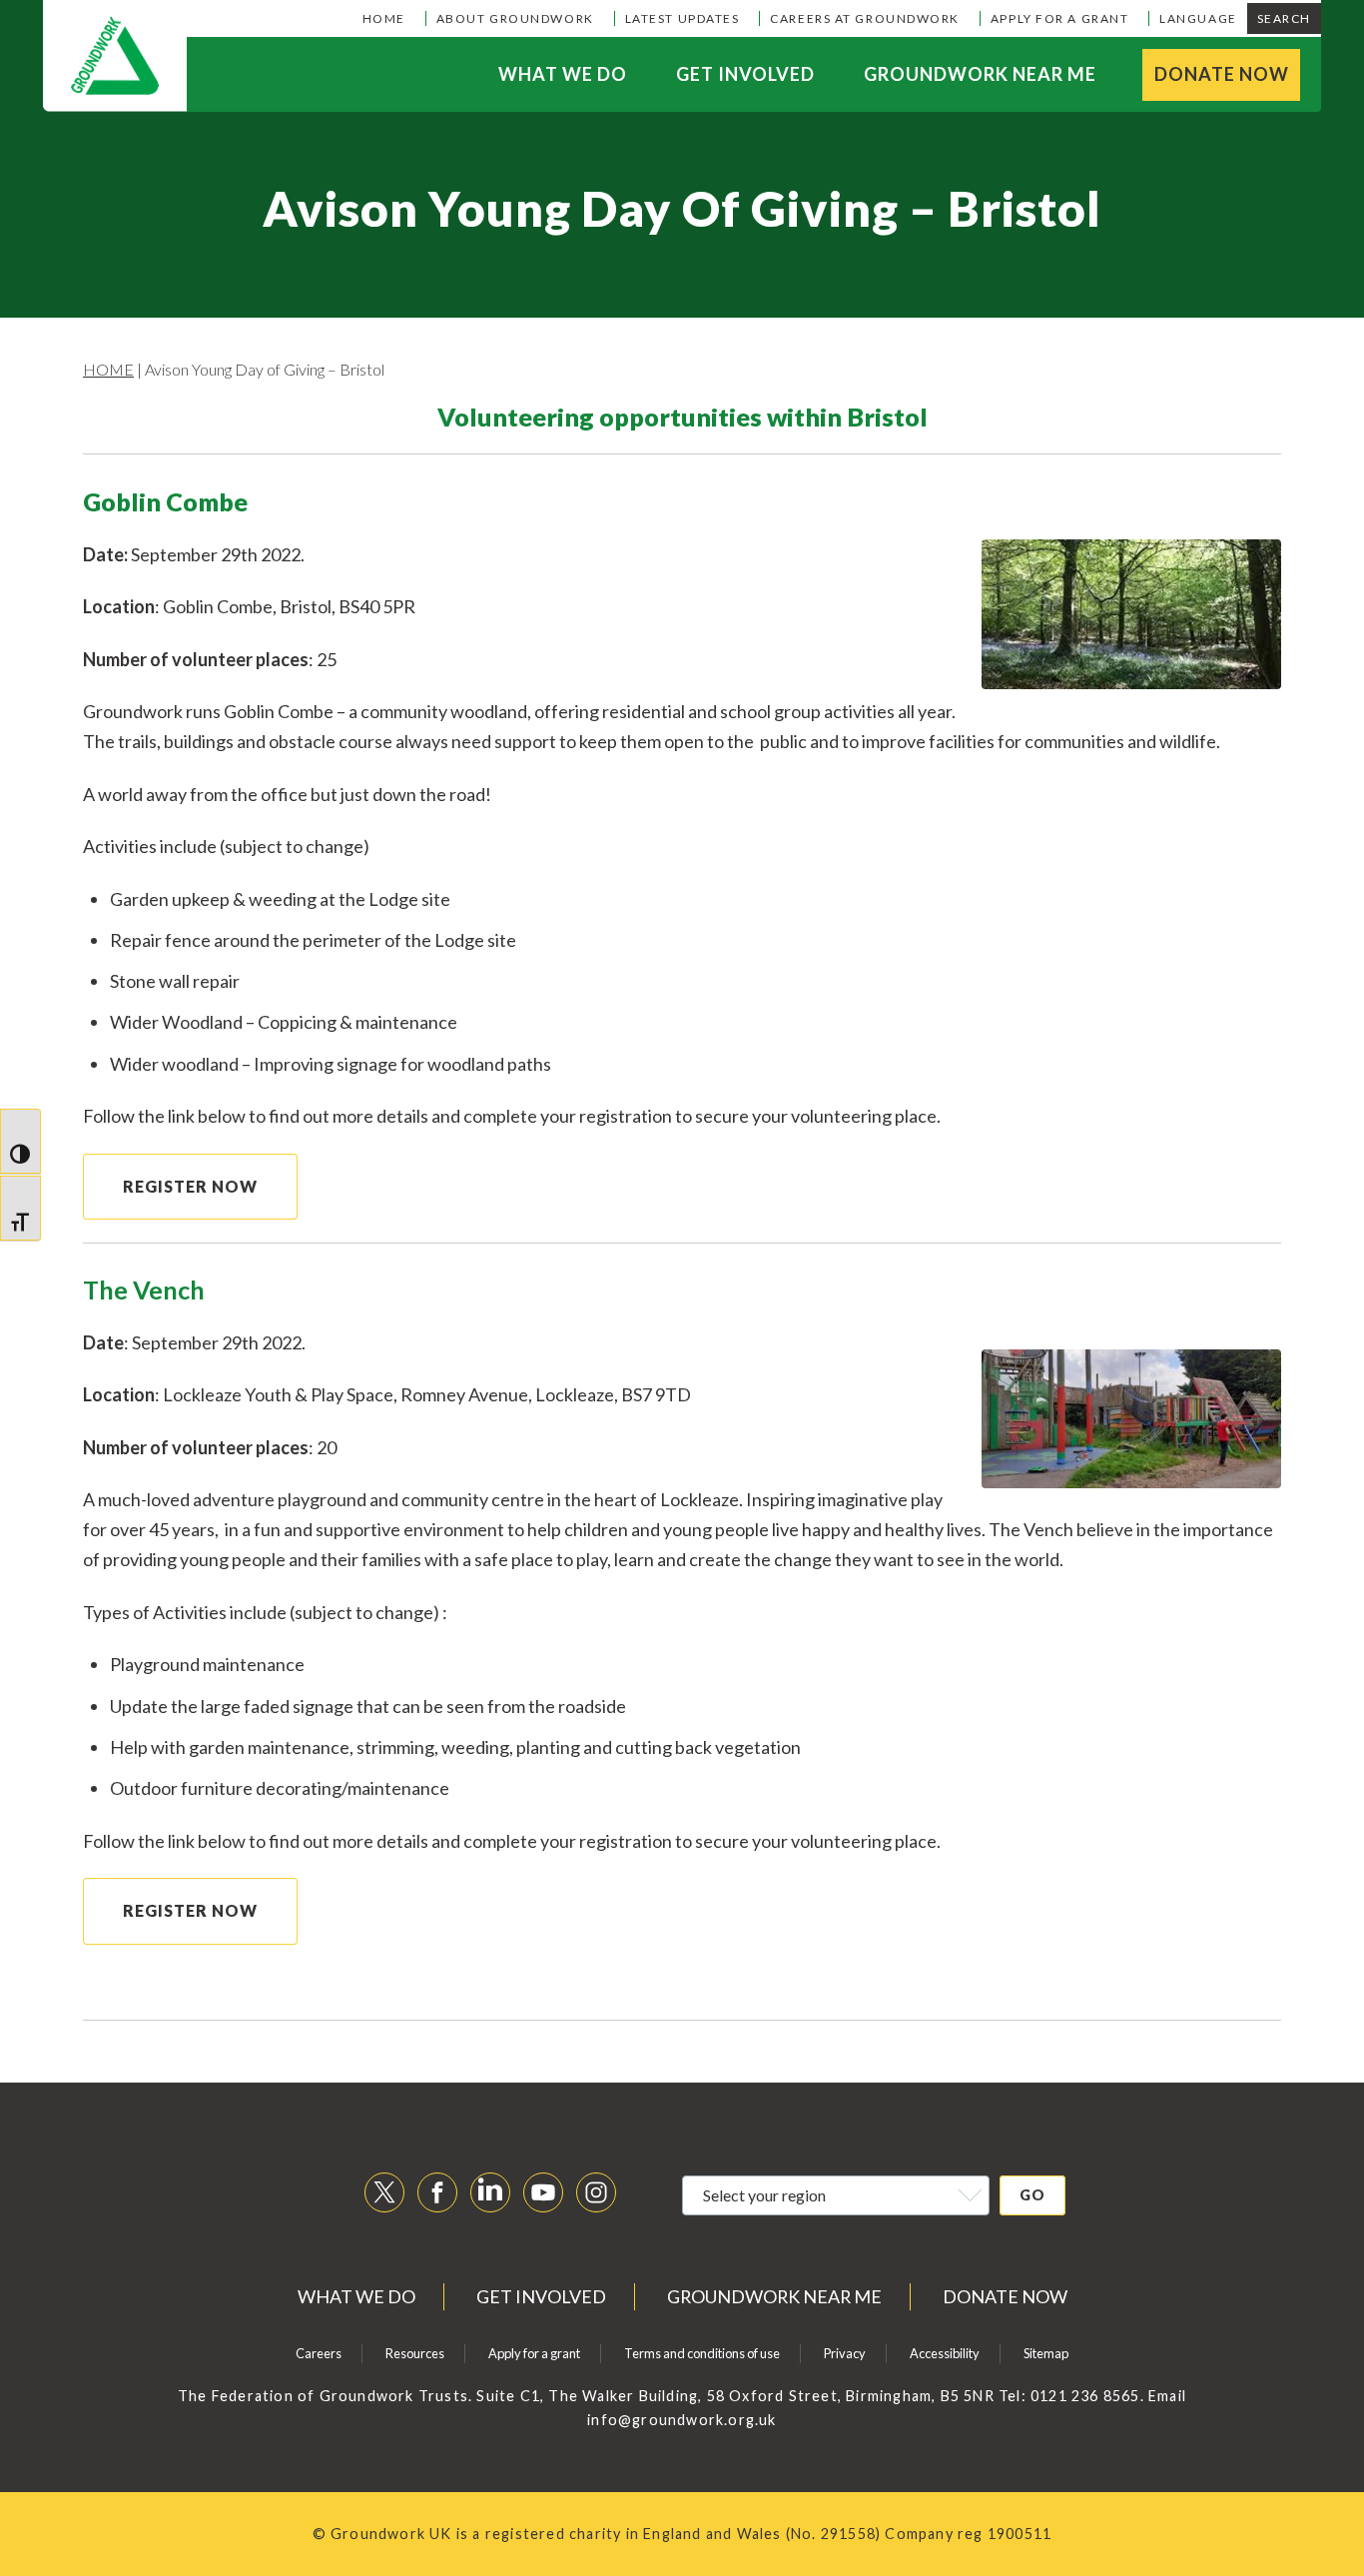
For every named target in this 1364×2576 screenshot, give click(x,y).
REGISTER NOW (190, 1186)
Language (1198, 18)
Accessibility (945, 2353)
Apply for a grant (1059, 18)
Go (1032, 2195)
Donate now (1222, 74)
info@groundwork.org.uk (682, 2420)
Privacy (845, 2353)
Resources (415, 2353)
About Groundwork (515, 18)
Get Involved (745, 74)
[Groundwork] (115, 56)
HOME (108, 369)
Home (384, 18)
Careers (319, 2353)
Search (1284, 18)
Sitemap (1046, 2353)
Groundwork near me (980, 74)
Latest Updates (682, 18)
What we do (563, 74)
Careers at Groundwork (865, 18)
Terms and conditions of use (702, 2353)
